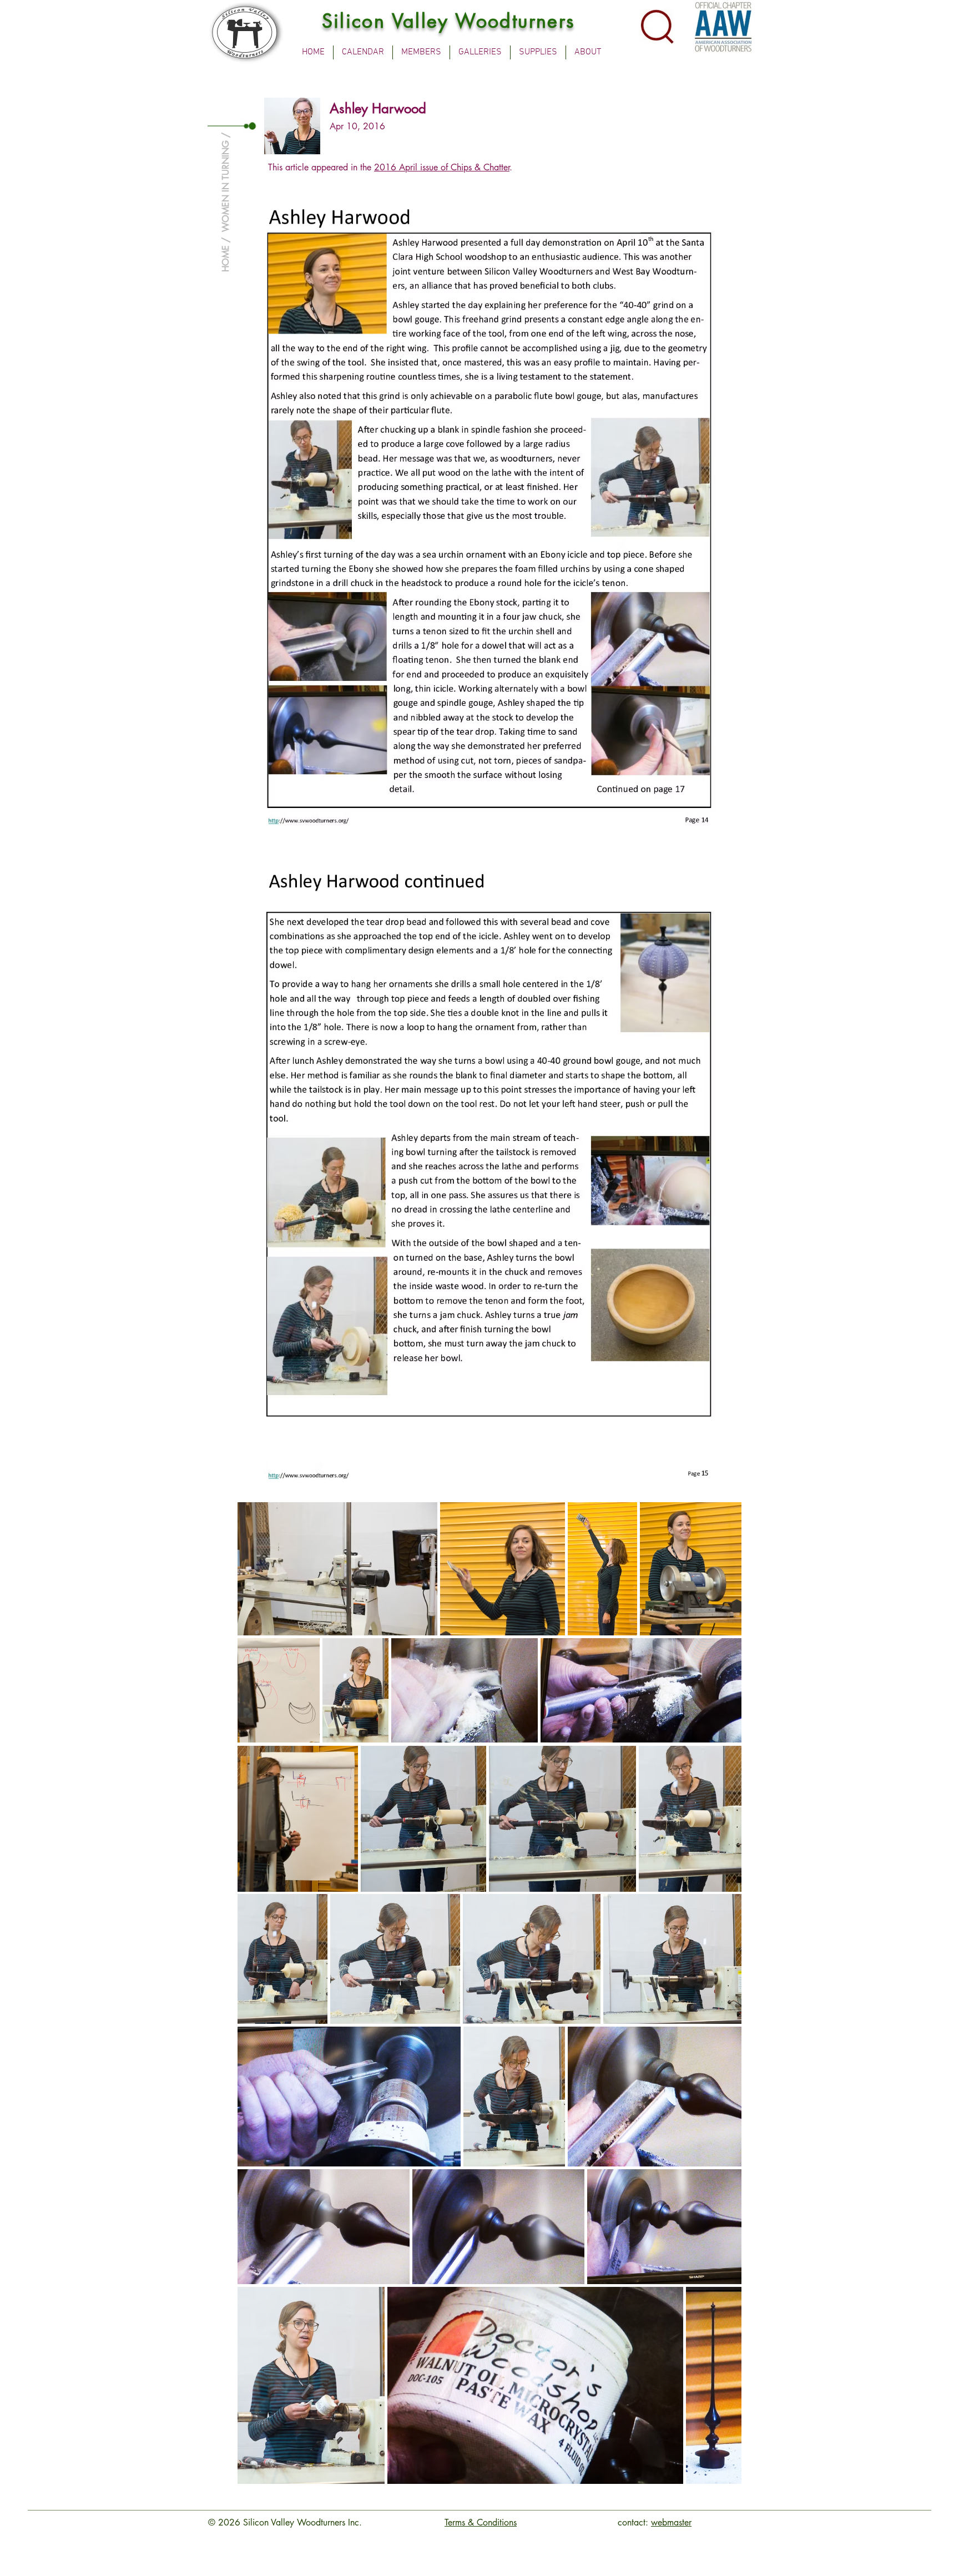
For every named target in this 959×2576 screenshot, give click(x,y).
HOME (226, 259)
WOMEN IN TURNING (226, 186)
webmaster (671, 2522)
